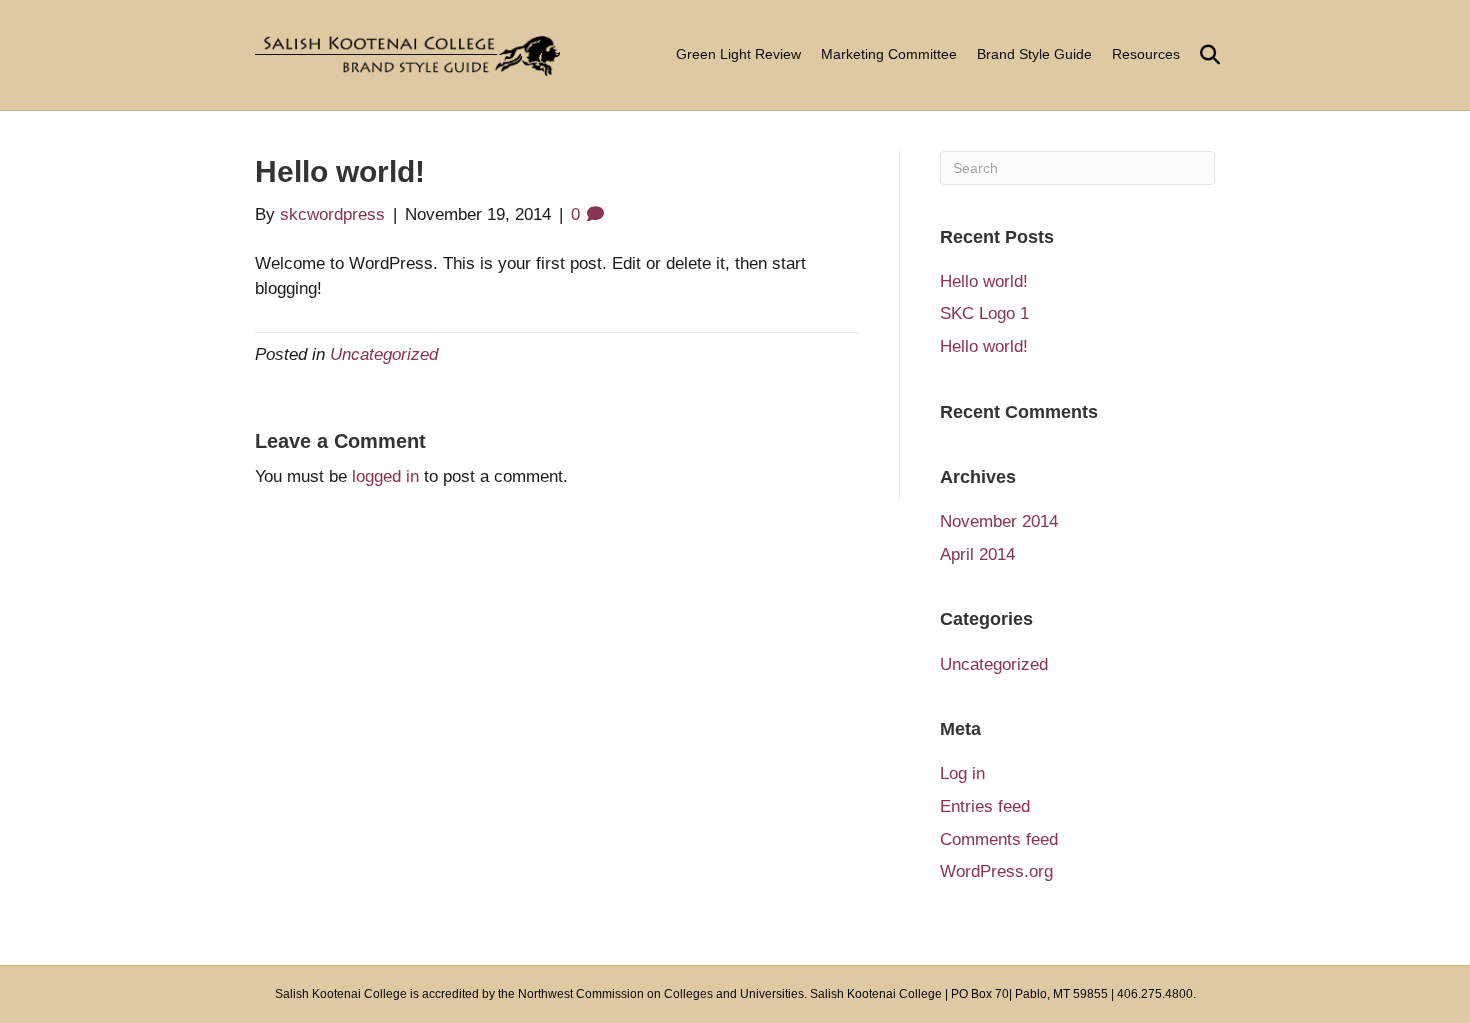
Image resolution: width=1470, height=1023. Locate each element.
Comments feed (999, 839)
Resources (1146, 54)
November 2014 (999, 521)
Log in (962, 773)
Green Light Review (738, 54)
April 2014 (977, 554)
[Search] (1202, 55)
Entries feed (985, 806)
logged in (385, 476)
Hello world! (984, 281)
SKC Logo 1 (984, 313)
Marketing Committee (889, 54)
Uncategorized (384, 354)
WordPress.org (996, 871)
